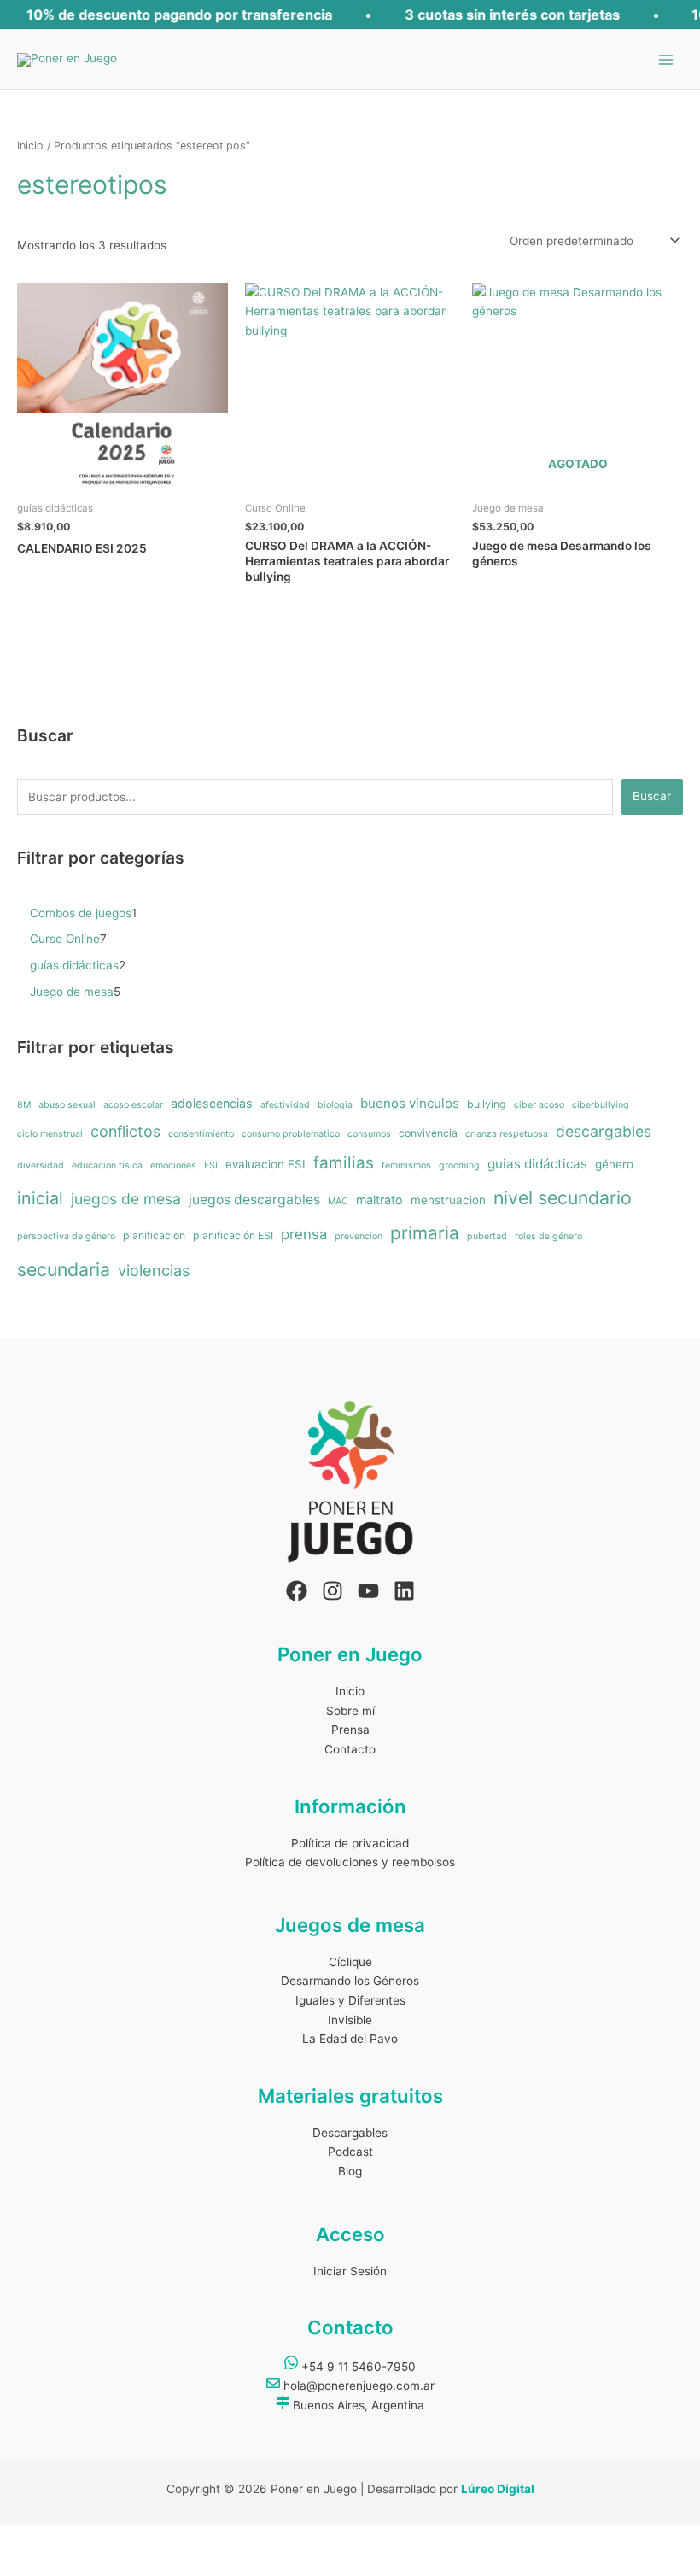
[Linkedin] (404, 1591)
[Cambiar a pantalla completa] (75, 2538)
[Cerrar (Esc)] (178, 2538)
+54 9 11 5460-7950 (357, 2367)
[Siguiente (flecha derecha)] (75, 2564)
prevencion (359, 1236)
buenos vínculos (410, 1103)
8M (24, 1105)
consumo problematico (291, 1134)
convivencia (428, 1133)
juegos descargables (254, 1200)
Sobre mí (350, 1711)
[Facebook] (297, 1591)
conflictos (125, 1131)
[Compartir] (126, 2538)
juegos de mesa (126, 1199)
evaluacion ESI (265, 1164)
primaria (425, 1233)
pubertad (487, 1236)
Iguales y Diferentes (350, 2000)
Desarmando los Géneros (350, 1981)
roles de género (548, 1236)
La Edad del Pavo (350, 2039)
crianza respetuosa (507, 1134)
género (614, 1164)
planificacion (154, 1235)
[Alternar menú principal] (666, 59)
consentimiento (201, 1134)
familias (344, 1163)
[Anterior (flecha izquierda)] (24, 2564)
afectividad (285, 1105)
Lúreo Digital (498, 2489)
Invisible (350, 2020)
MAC (338, 1201)
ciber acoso (539, 1105)
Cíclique (350, 1962)
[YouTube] (368, 1591)
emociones (173, 1165)
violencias (154, 1270)
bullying (487, 1104)
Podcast (350, 2152)
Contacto (350, 1749)
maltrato (379, 1200)
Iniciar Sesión (350, 2271)
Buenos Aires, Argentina (357, 2405)
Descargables (350, 2133)
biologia (335, 1105)
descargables (604, 1131)
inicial (40, 1198)
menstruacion (448, 1200)
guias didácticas (537, 1164)
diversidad (41, 1165)
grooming (459, 1165)
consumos (369, 1134)
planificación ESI (233, 1235)
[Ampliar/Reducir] (24, 2538)
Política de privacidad (350, 1843)
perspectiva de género (66, 1236)
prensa (304, 1234)
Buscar (652, 796)
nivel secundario (563, 1197)
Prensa (350, 1730)
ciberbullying (601, 1105)
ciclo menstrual (50, 1134)
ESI (211, 1165)
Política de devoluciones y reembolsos (350, 1862)
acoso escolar (133, 1105)
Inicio (30, 146)
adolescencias (212, 1103)
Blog (350, 2171)
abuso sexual (67, 1105)
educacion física (107, 1165)
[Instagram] (332, 1591)
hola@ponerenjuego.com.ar (357, 2386)
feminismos (406, 1165)
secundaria (64, 1269)
